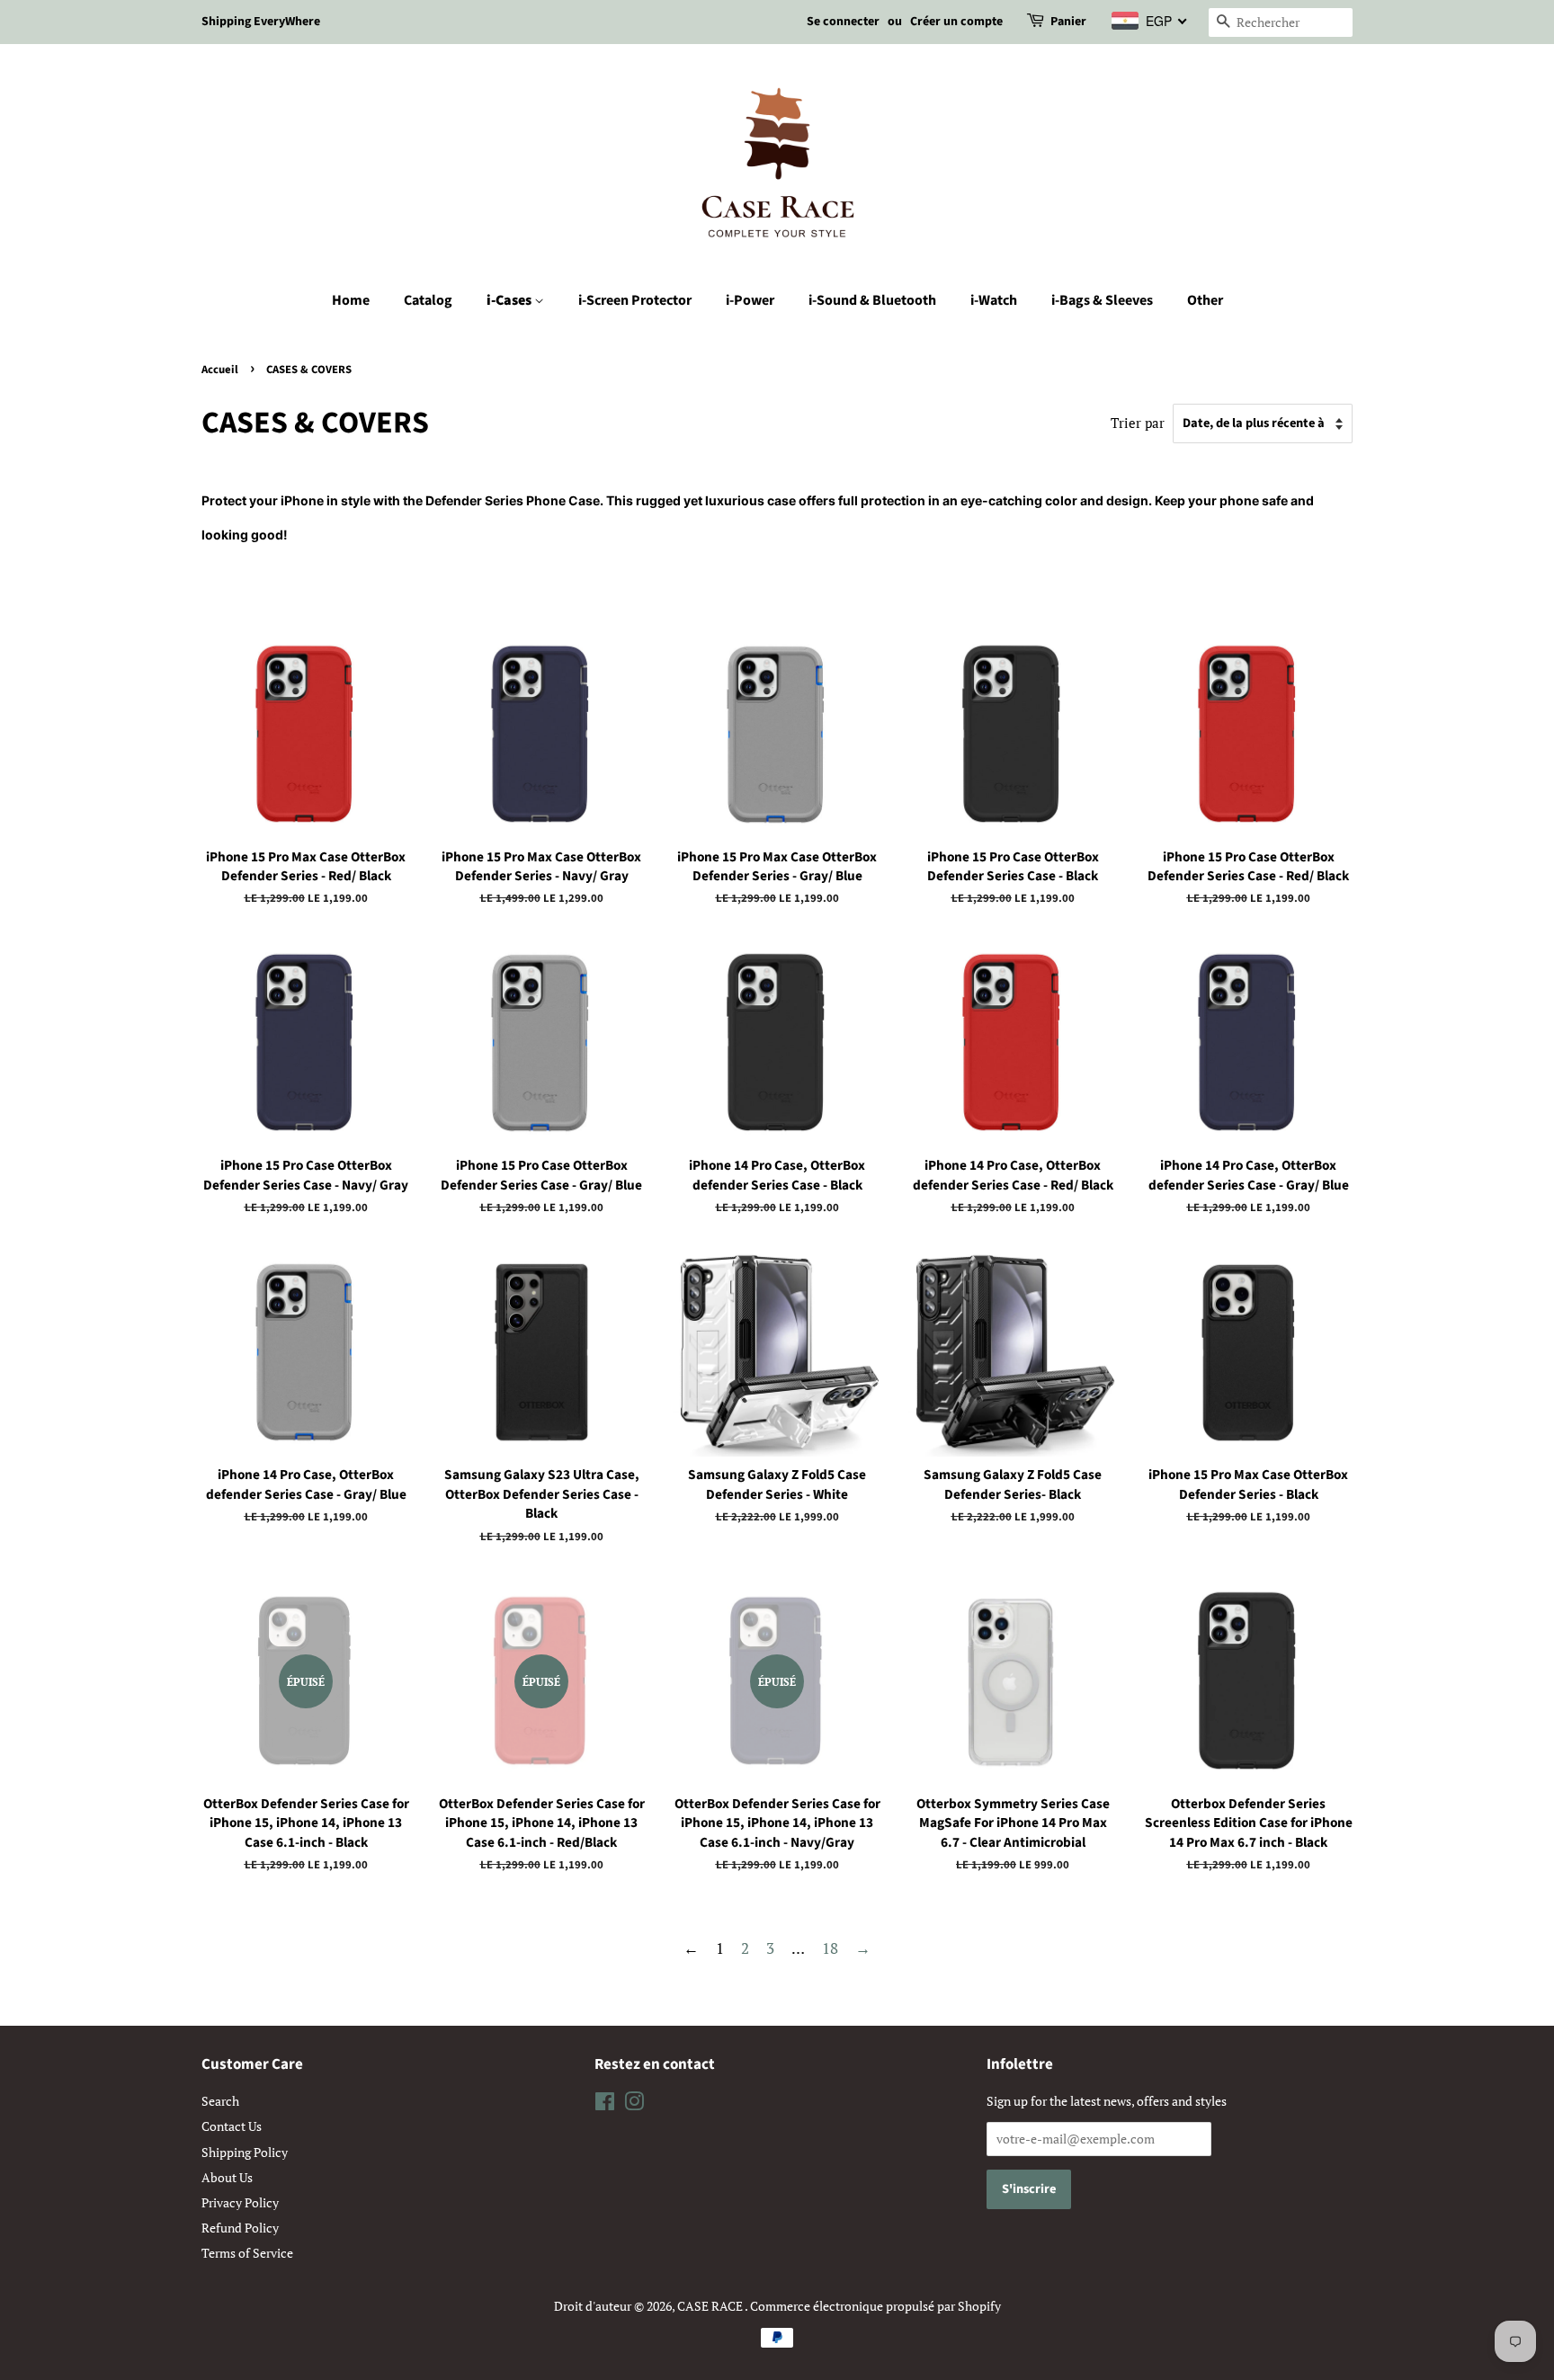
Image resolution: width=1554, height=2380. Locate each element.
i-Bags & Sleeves (1102, 300)
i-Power (750, 300)
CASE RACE (711, 2306)
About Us (227, 2177)
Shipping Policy (245, 2152)
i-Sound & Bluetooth (872, 300)
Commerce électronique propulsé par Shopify (875, 2306)
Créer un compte (956, 22)
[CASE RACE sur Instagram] (634, 2104)
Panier (1068, 22)
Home (351, 300)
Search (220, 2101)
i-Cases (510, 300)
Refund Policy (240, 2228)
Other (1205, 300)
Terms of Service (247, 2253)
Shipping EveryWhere (261, 22)
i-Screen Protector (635, 300)
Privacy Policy (240, 2202)
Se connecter (843, 22)
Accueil (220, 370)
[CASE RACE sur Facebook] (605, 2104)
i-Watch (994, 300)
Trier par (1138, 423)
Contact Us (232, 2126)
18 (830, 1948)
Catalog (428, 300)
